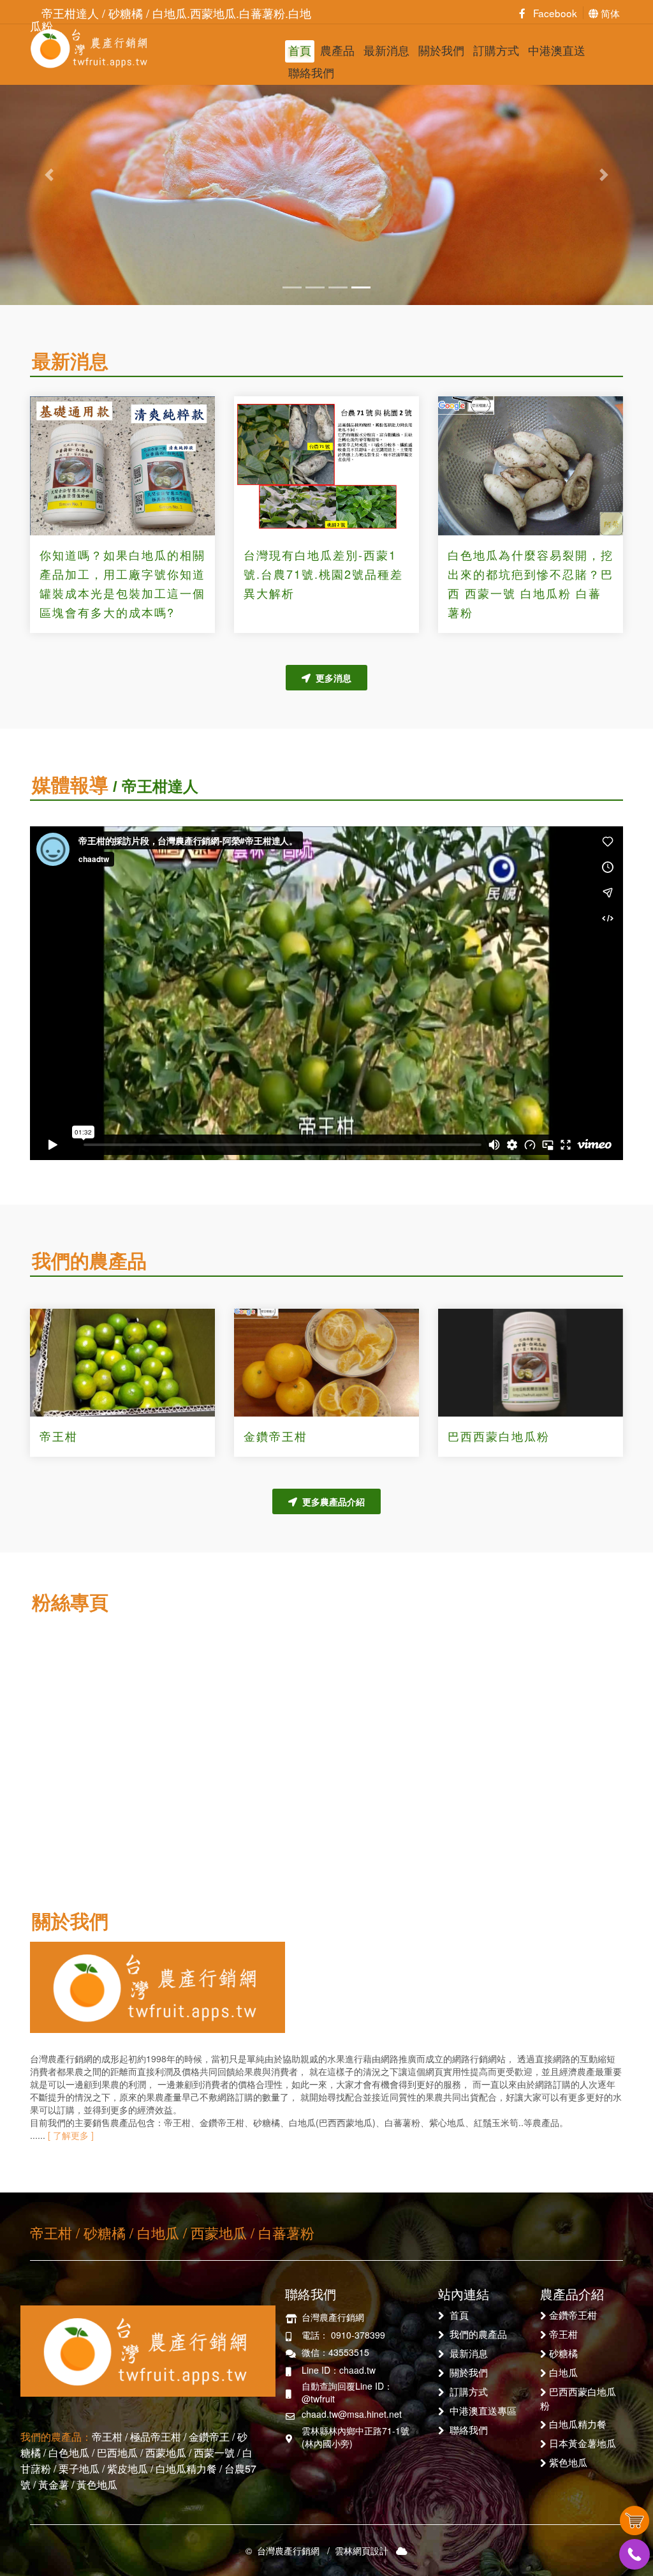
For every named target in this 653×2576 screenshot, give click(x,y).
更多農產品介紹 (331, 1501)
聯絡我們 (311, 72)
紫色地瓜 (568, 2462)
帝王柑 (59, 1436)
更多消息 (331, 678)
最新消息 (386, 50)
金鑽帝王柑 (275, 1436)
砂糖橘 (563, 2353)
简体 (609, 13)
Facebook (551, 13)
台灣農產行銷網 (89, 48)
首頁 (300, 50)
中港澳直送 (557, 50)
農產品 (337, 50)
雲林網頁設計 (362, 2550)
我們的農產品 (478, 2334)
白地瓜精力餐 (578, 2423)
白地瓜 (563, 2372)
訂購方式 (496, 50)
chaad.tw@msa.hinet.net (352, 2414)
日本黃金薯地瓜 (583, 2443)
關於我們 (441, 50)
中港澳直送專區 (483, 2410)
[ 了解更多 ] (70, 2135)
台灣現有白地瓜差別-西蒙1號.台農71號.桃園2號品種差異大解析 (323, 574)
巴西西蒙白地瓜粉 (499, 1436)
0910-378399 (358, 2335)
